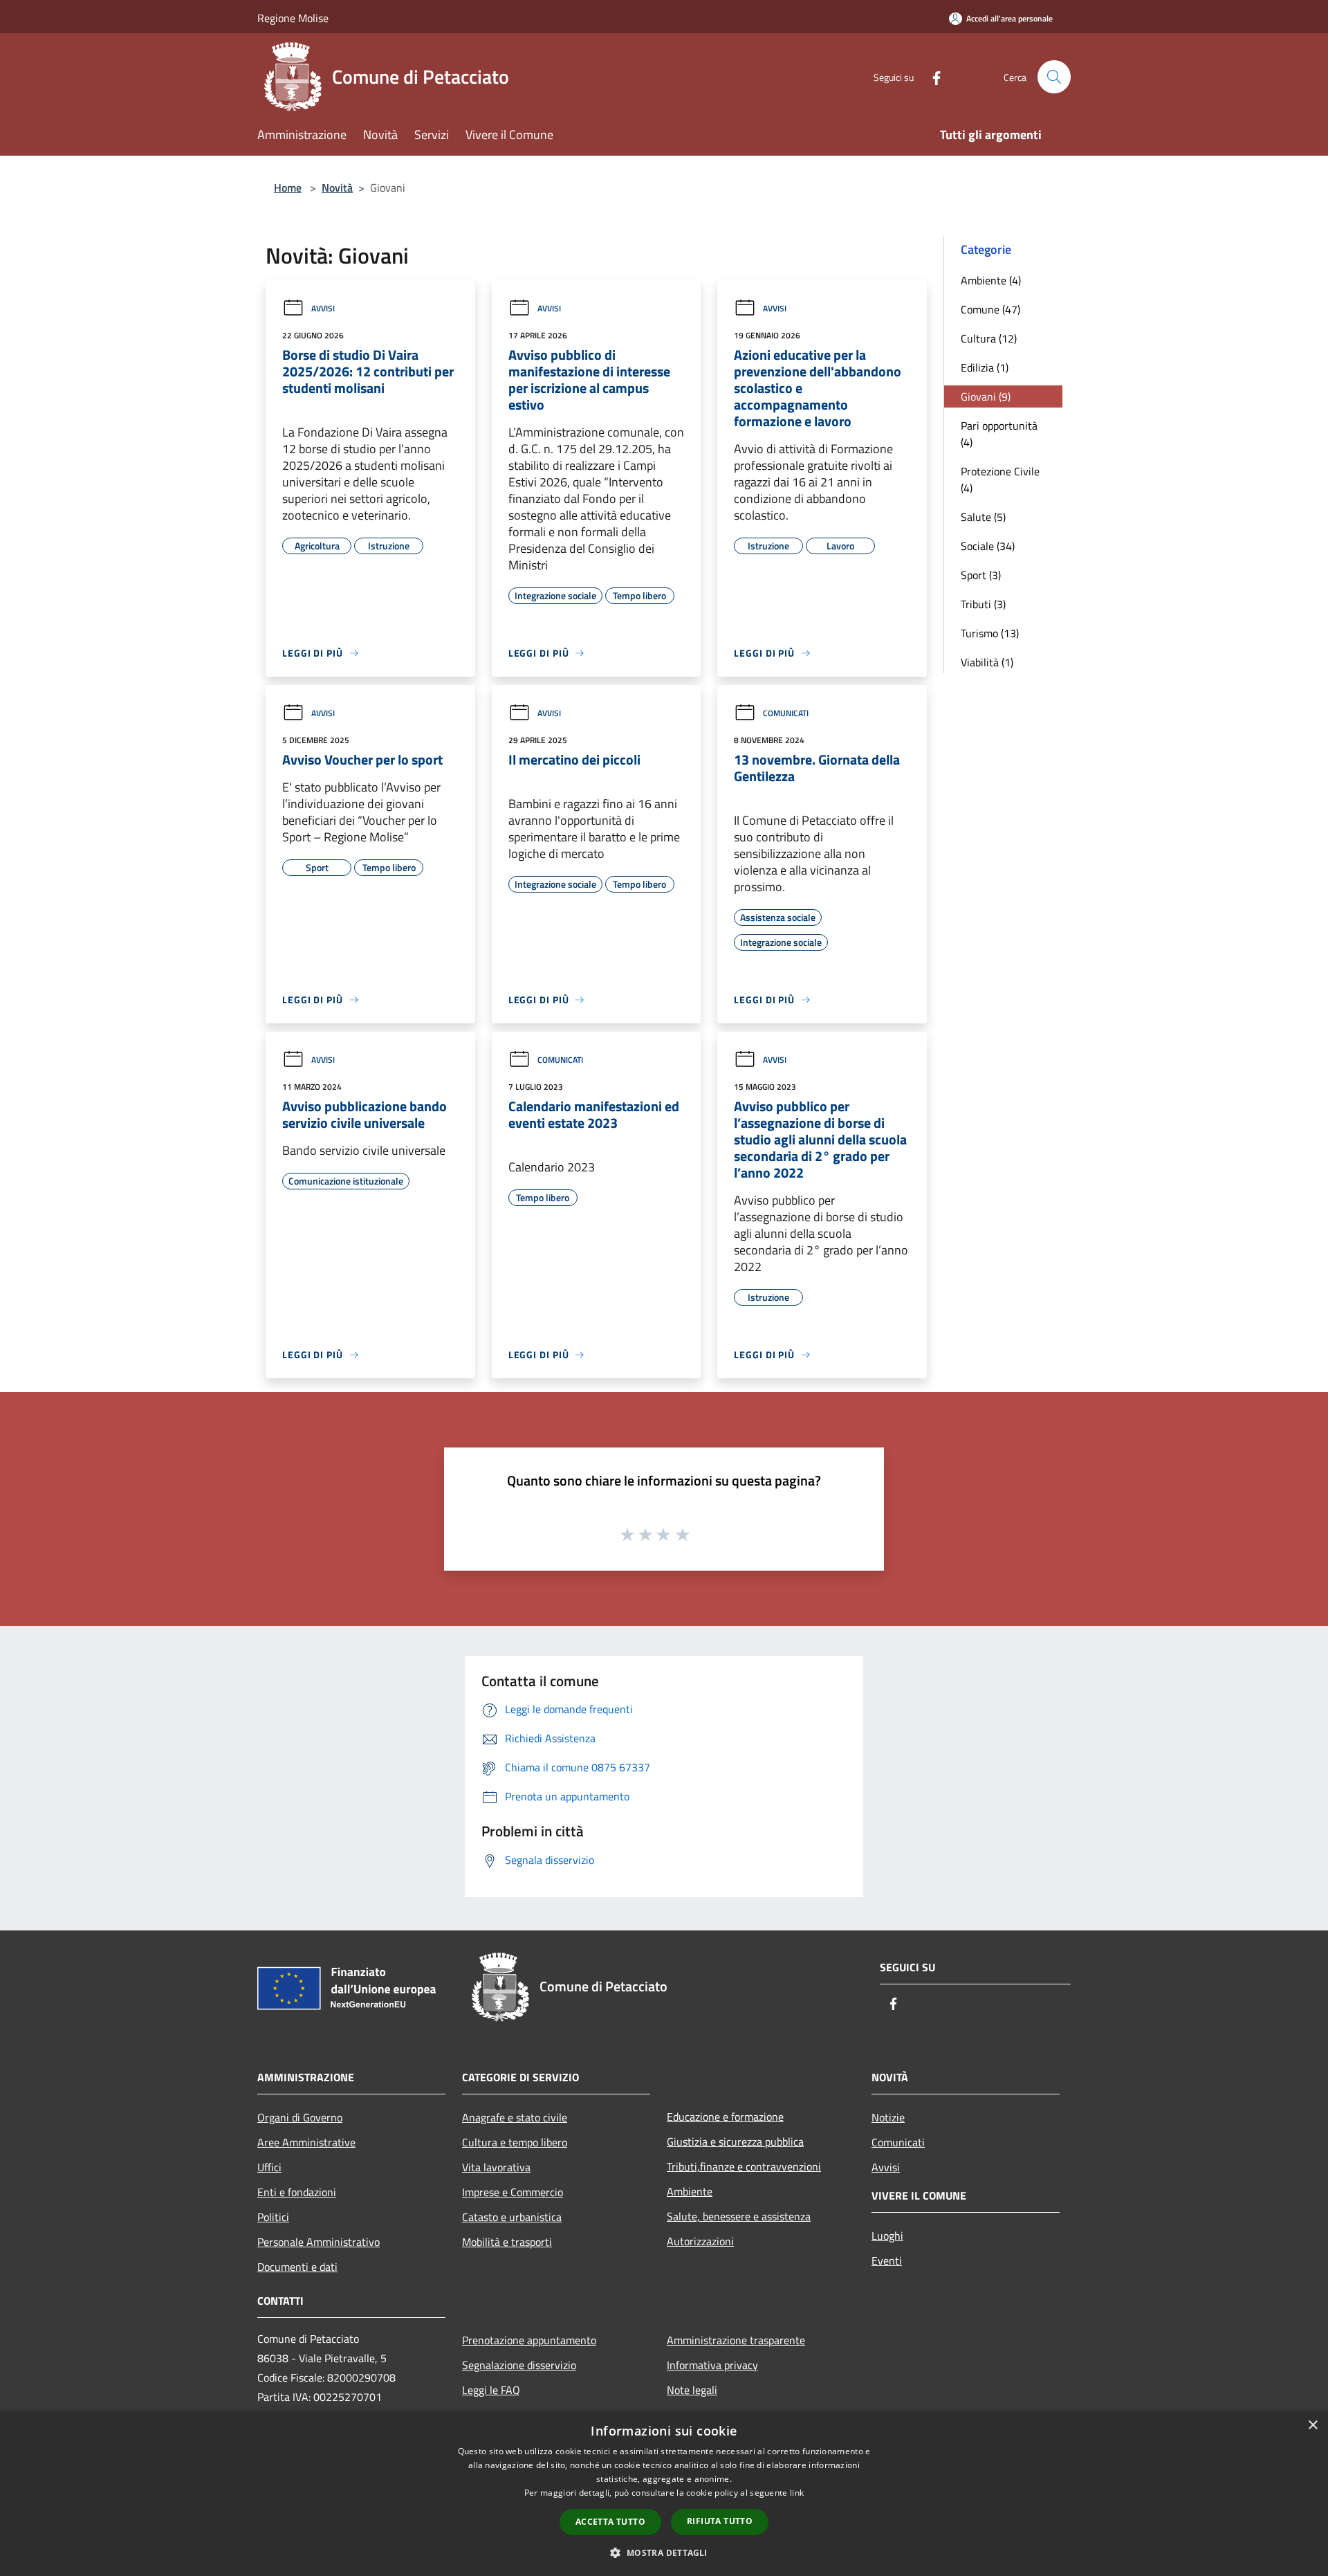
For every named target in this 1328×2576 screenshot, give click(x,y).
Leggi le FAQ (491, 2390)
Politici (273, 2217)
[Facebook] (931, 76)
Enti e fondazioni (297, 2192)
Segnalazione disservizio (519, 2365)
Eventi (887, 2260)
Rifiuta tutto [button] (720, 2521)
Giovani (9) (986, 396)
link (797, 2493)
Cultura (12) (989, 338)
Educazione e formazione (725, 2117)
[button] (664, 2552)
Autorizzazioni (700, 2241)
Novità (337, 188)
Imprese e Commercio (513, 2192)
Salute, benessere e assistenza (739, 2216)
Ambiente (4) (991, 280)
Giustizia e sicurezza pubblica (735, 2141)
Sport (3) (981, 575)
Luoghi (887, 2236)
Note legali (692, 2390)
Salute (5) (983, 517)
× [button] (1312, 2426)
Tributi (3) (983, 604)
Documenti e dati (297, 2267)
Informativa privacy (712, 2365)
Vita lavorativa (496, 2167)
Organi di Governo (300, 2117)
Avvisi (323, 308)
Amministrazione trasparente (736, 2340)
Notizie (888, 2117)
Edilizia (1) (985, 367)
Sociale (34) (988, 546)
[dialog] (664, 2493)
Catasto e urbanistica (512, 2217)
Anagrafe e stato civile (515, 2117)
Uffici (269, 2167)
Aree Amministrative (306, 2142)
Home (288, 188)
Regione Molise (293, 18)
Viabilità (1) (987, 662)
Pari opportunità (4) (999, 434)
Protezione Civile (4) (1000, 479)
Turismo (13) (990, 633)
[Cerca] (1054, 77)
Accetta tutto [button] (610, 2522)
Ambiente (690, 2191)
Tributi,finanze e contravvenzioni (744, 2166)
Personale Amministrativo (319, 2242)
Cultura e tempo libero (515, 2142)
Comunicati (786, 713)
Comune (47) (990, 309)
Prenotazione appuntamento (529, 2340)
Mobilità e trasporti (507, 2242)
